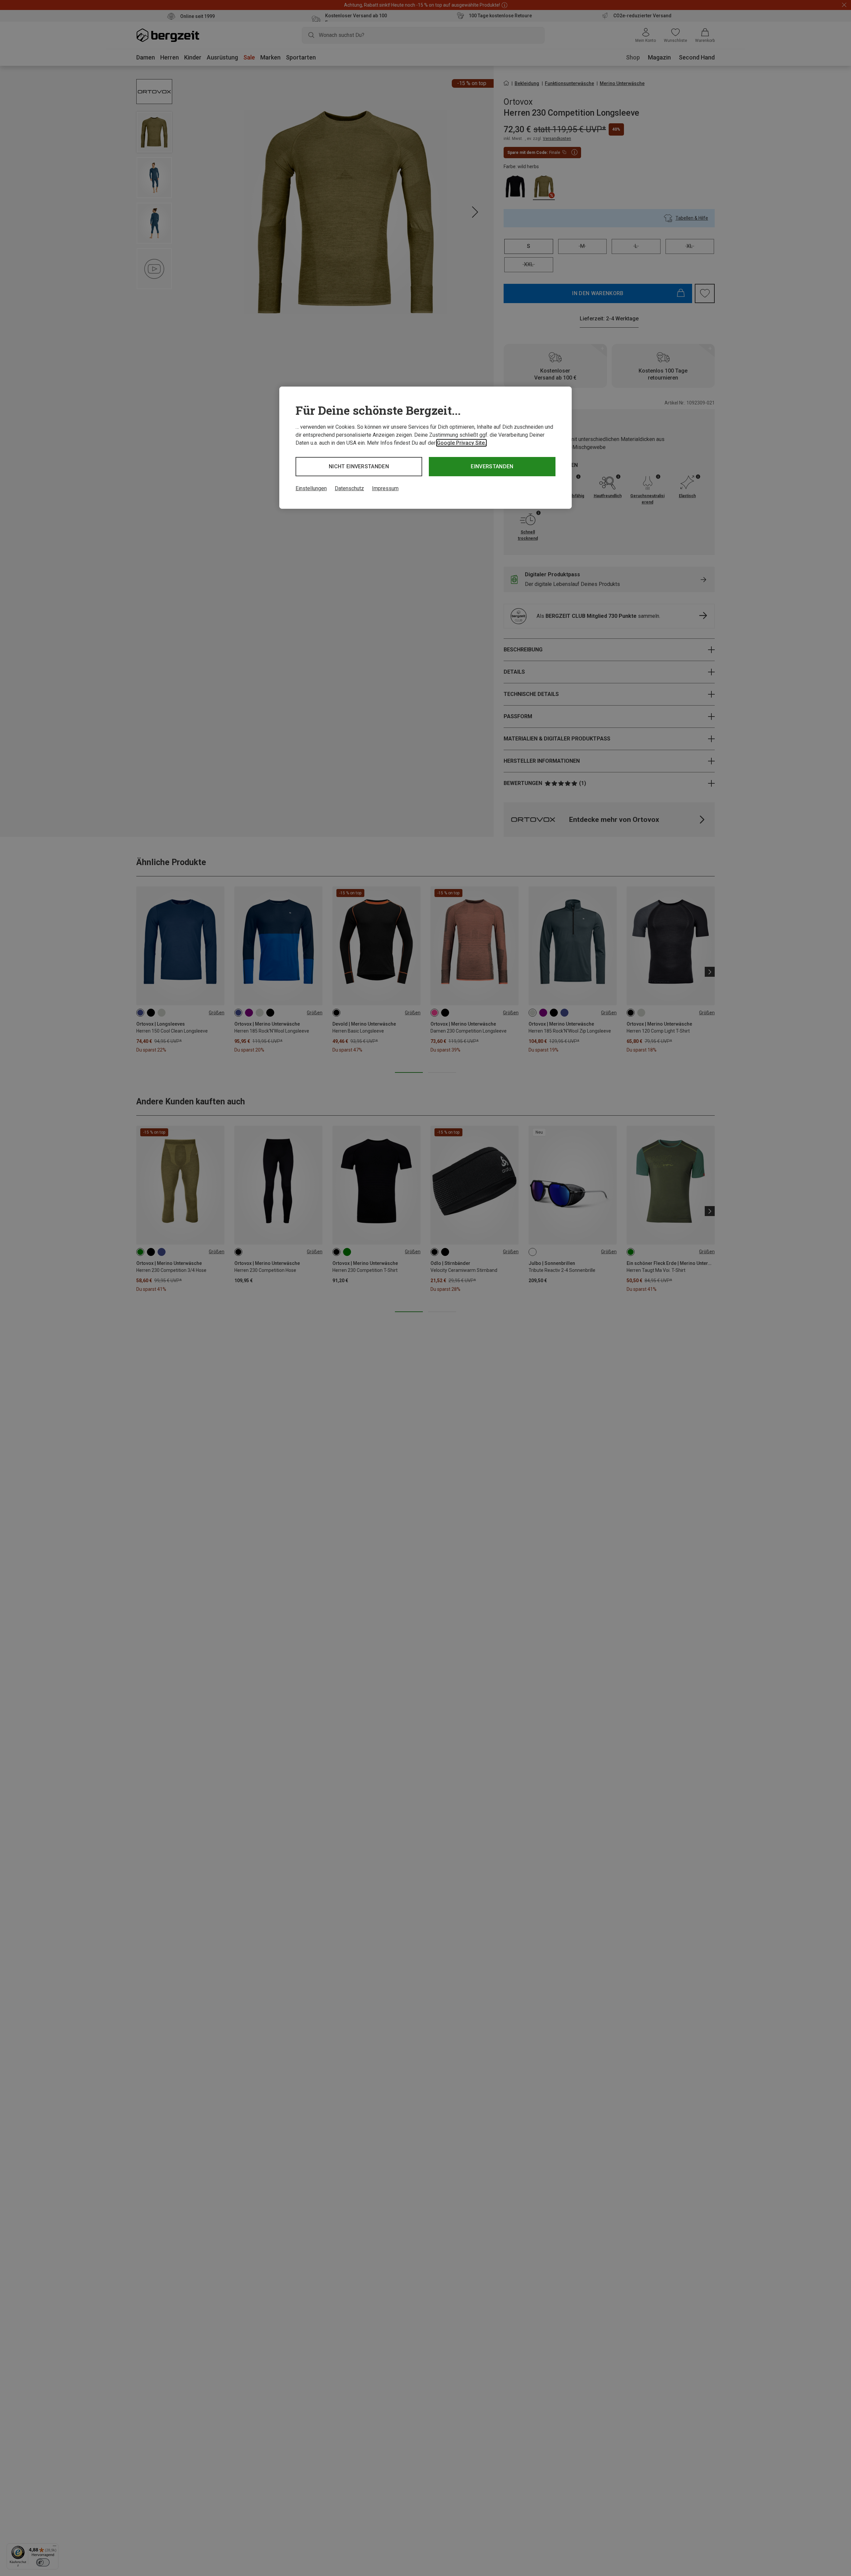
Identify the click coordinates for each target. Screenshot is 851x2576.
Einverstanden (492, 466)
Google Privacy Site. (461, 443)
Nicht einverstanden (359, 466)
